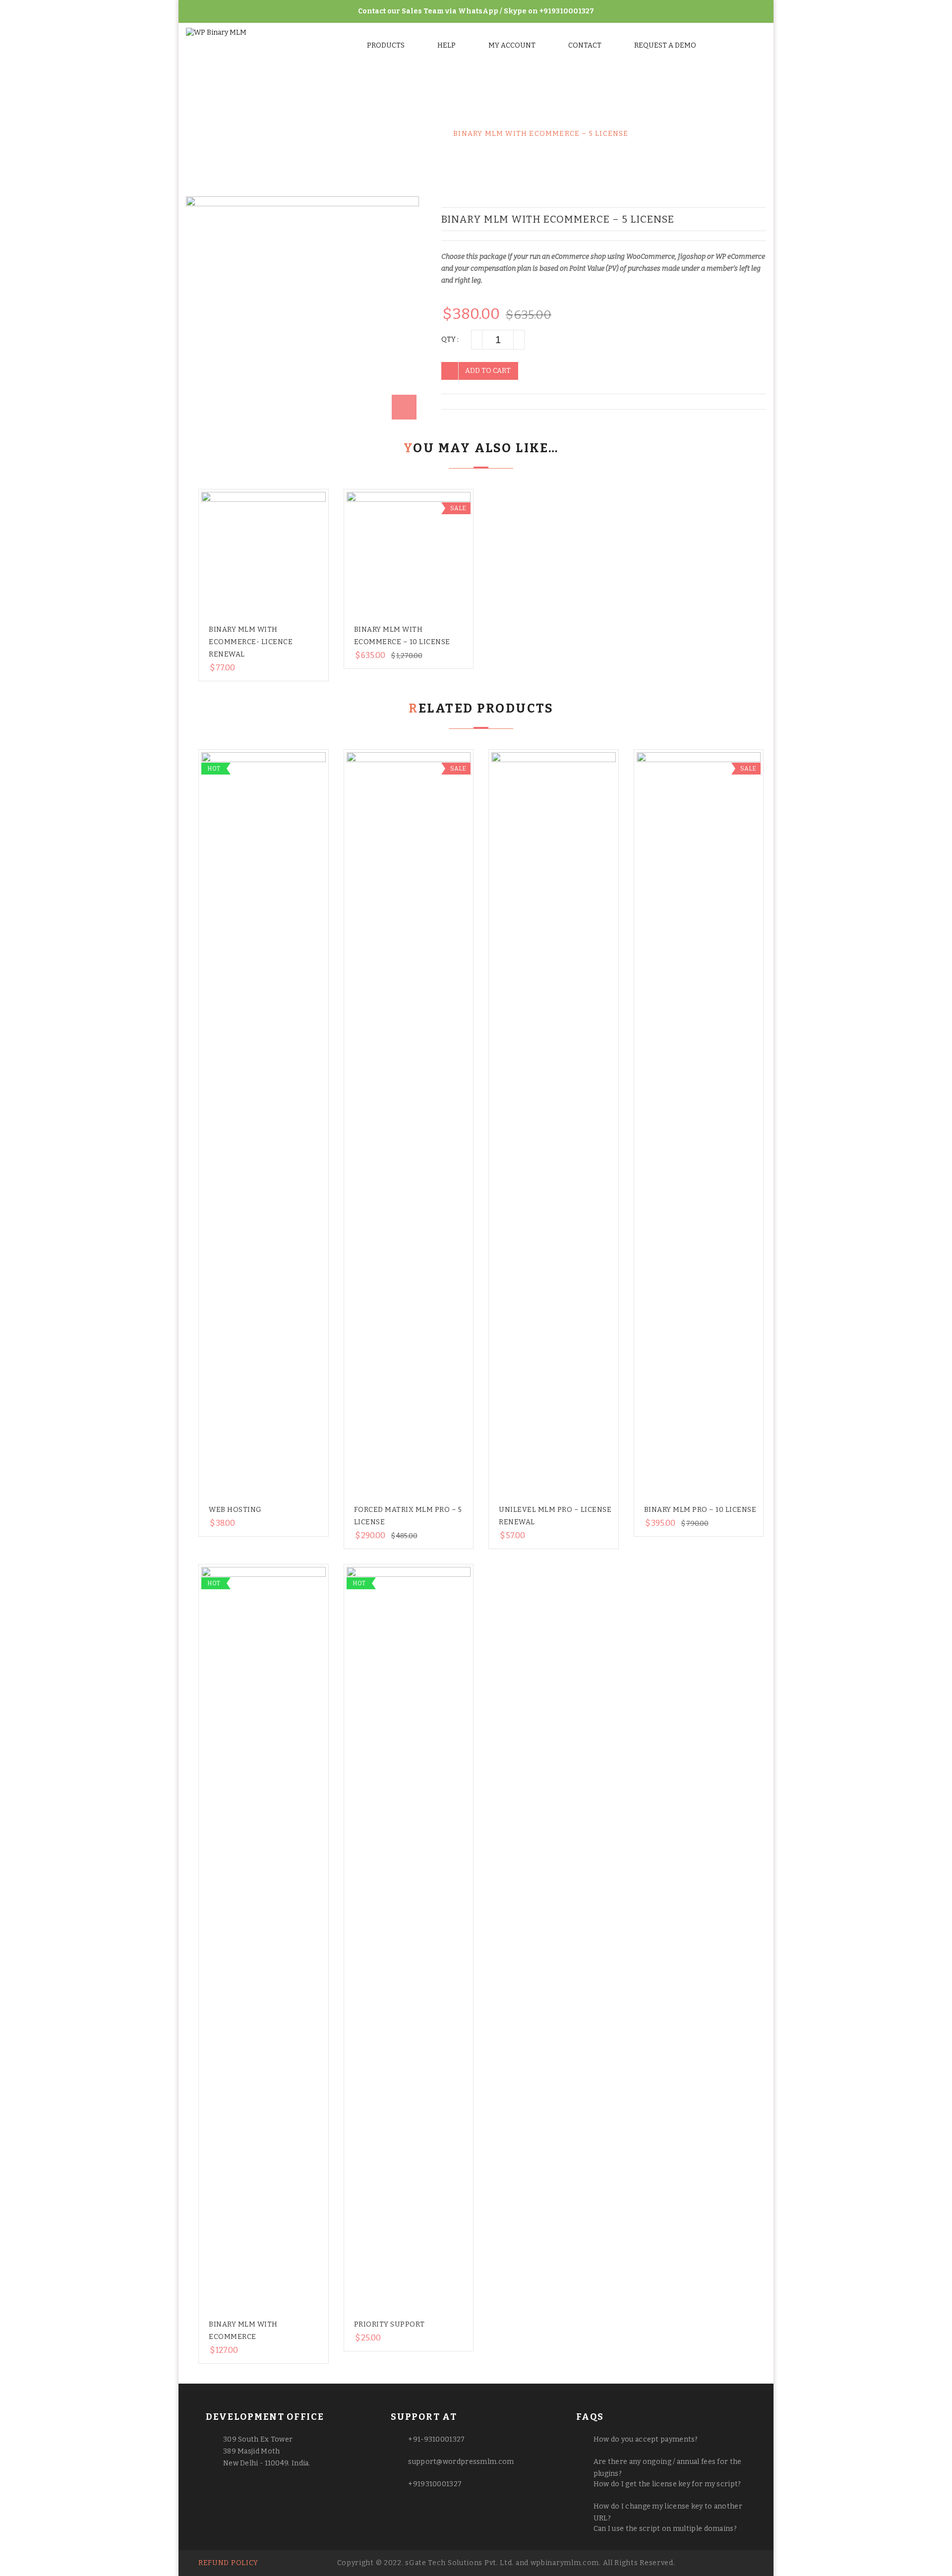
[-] (476, 340)
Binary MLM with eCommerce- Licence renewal (251, 642)
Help (446, 45)
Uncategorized (400, 134)
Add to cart (488, 371)
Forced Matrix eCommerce (751, 219)
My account (512, 45)
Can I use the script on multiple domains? (665, 2529)
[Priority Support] (409, 1939)
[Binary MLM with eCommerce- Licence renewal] (264, 554)
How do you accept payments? (646, 2439)
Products (386, 45)
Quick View (273, 597)
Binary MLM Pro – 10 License (700, 1510)
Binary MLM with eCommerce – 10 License (761, 219)
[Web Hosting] (264, 1124)
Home (335, 134)
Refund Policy (228, 2563)
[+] (519, 340)
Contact (585, 45)
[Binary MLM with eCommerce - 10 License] (409, 554)
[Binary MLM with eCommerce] (264, 1939)
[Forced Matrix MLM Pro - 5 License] (409, 1124)
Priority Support (389, 2324)
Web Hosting (235, 1510)
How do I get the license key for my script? (667, 2484)
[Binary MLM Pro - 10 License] (699, 1124)
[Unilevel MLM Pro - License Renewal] (554, 1124)
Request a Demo (665, 45)
